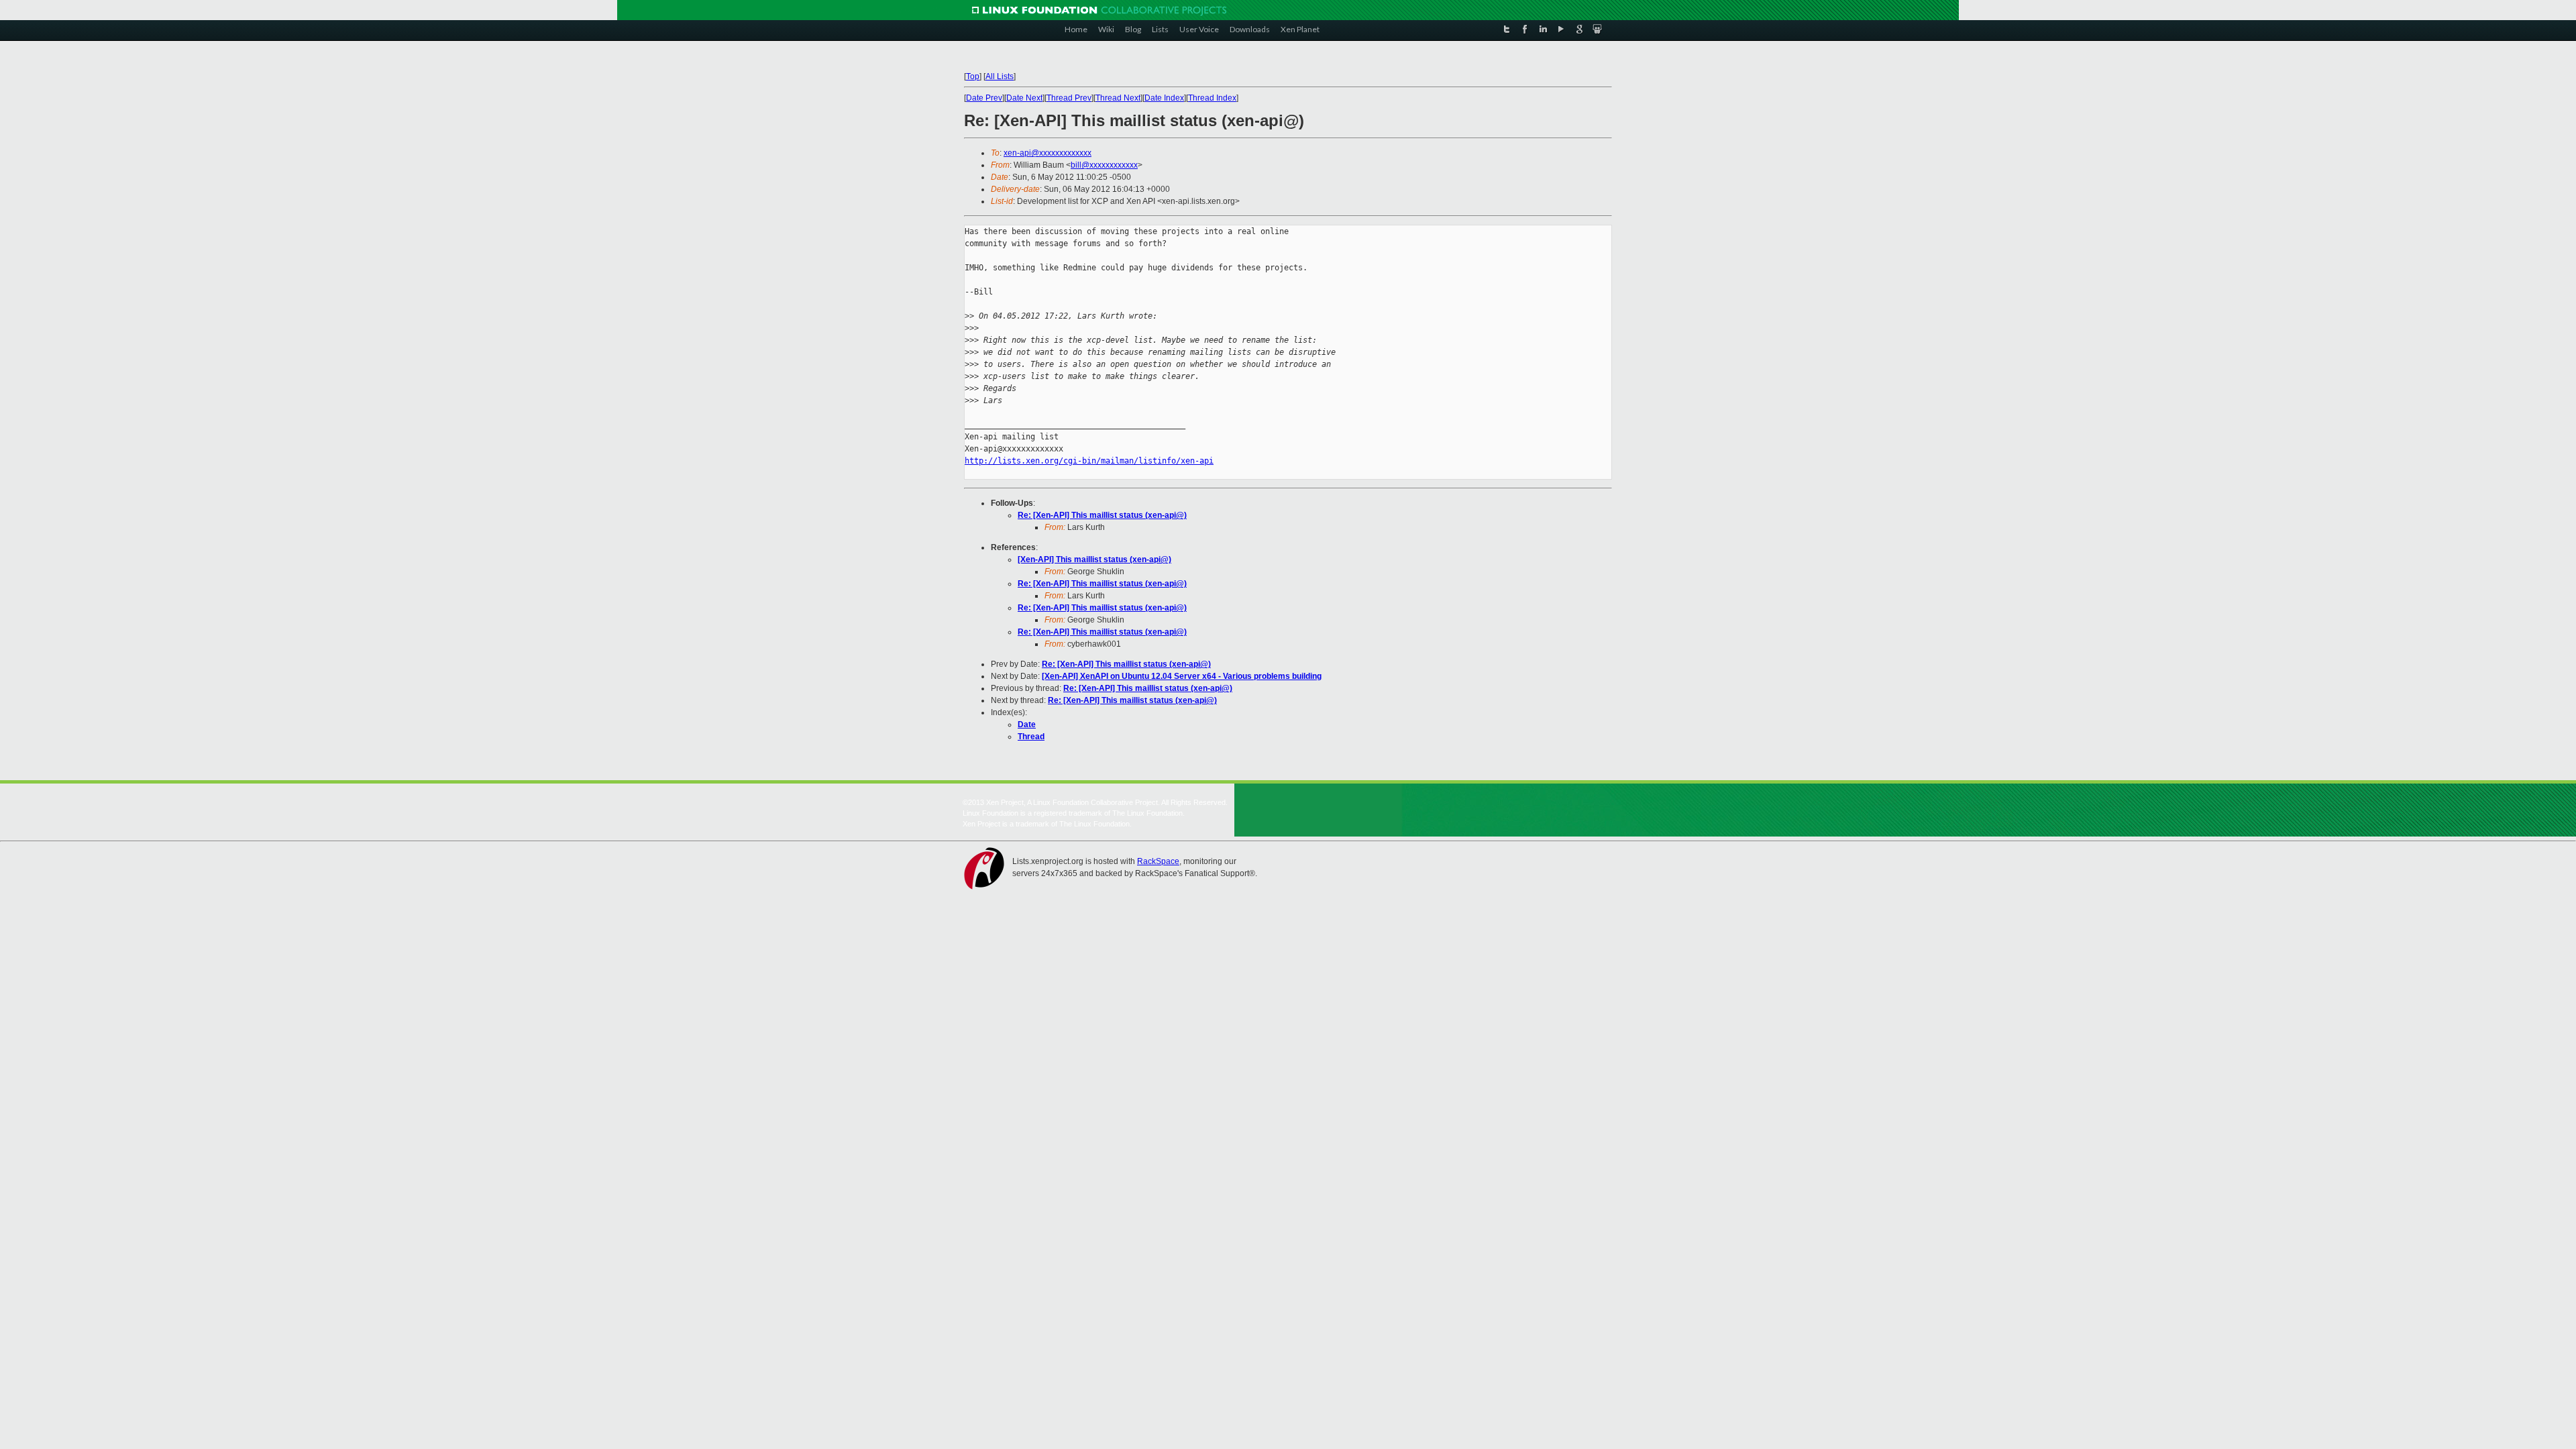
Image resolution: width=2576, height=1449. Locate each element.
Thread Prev (1069, 98)
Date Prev (984, 98)
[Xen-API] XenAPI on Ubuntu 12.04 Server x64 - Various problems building (1182, 676)
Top (973, 76)
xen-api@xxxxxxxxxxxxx (1048, 153)
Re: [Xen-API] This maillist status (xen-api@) (1102, 515)
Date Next (1024, 98)
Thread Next (1118, 98)
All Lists (1000, 76)
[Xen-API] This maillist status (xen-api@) (1094, 559)
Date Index (1164, 98)
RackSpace (1158, 861)
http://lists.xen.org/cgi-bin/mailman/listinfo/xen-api (1089, 461)
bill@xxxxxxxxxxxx (1104, 165)
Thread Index (1212, 98)
